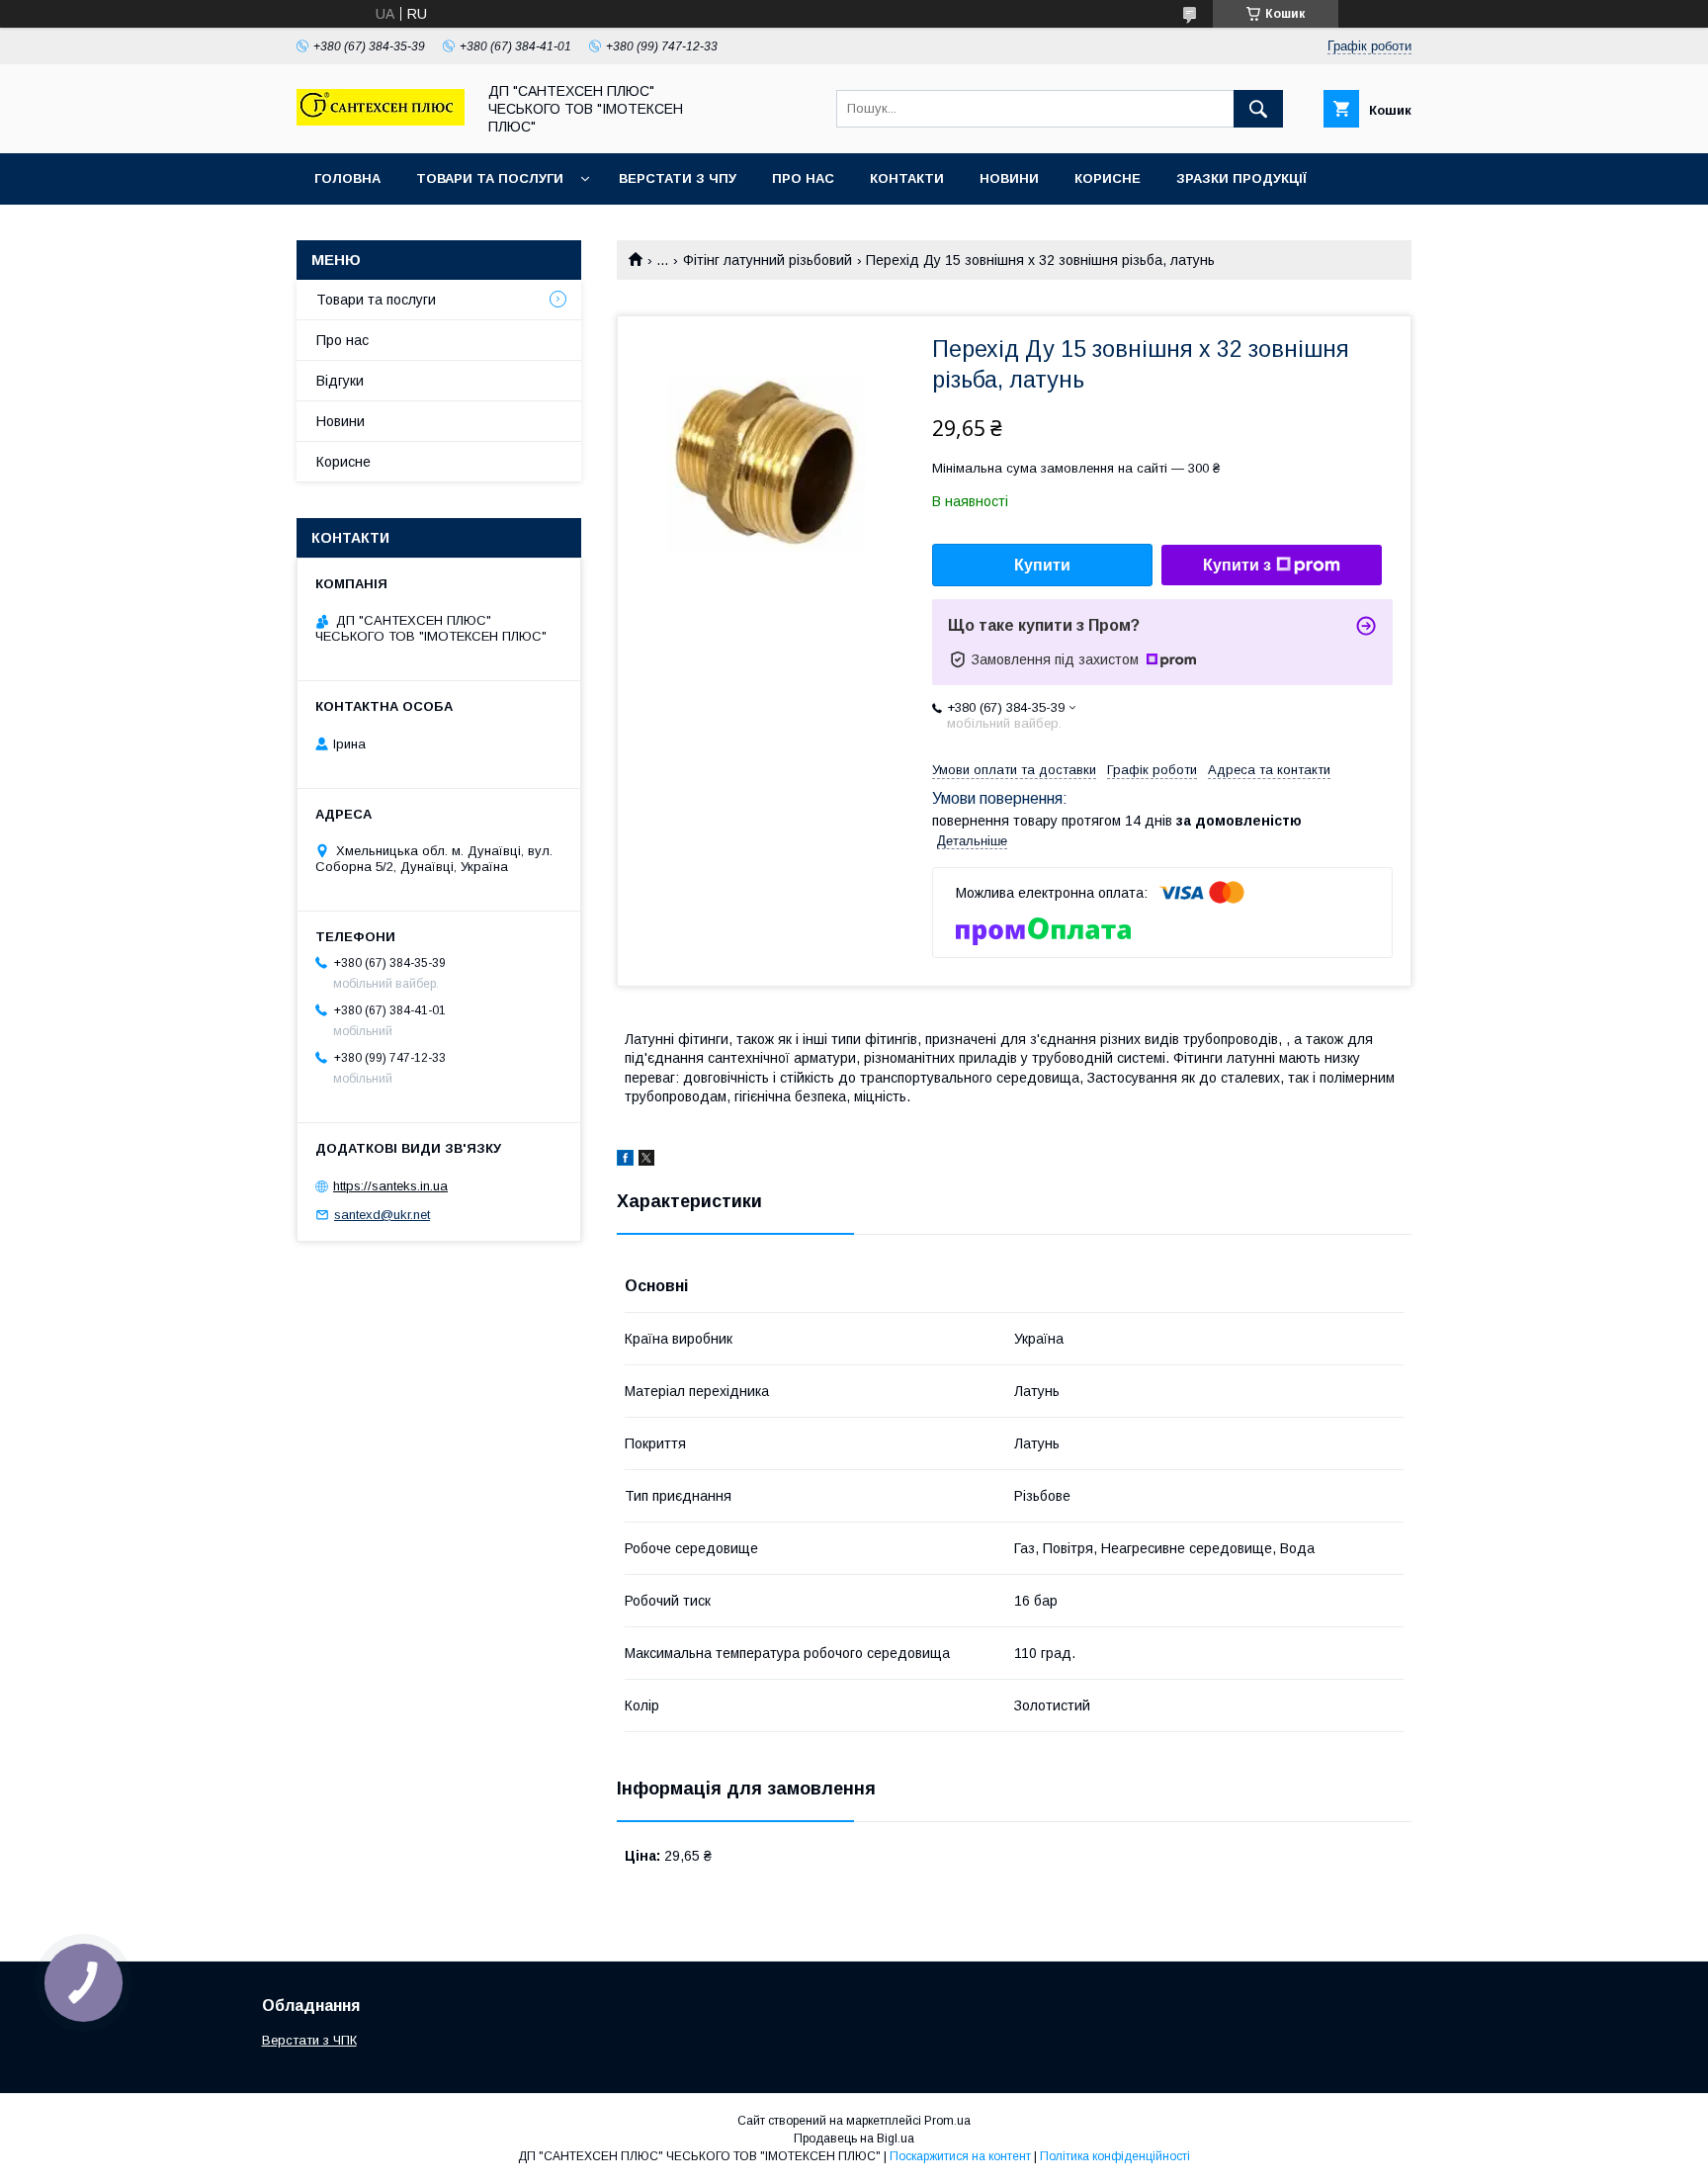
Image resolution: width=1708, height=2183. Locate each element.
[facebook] (625, 1161)
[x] (646, 1161)
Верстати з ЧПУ (678, 178)
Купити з (1237, 565)
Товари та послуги (490, 178)
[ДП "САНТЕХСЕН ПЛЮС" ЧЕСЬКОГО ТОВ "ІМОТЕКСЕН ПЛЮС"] (381, 121)
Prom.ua (947, 2121)
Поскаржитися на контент (960, 2156)
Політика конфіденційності (1115, 2156)
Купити (1042, 565)
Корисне (1108, 178)
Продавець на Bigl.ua (854, 2139)
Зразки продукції (1241, 178)
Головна (347, 178)
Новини (1009, 178)
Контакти (907, 178)
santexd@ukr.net (382, 1215)
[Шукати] (1258, 109)
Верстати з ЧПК (309, 2040)
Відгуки (340, 381)
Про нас (803, 178)
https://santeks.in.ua (390, 1186)
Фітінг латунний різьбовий (768, 260)
